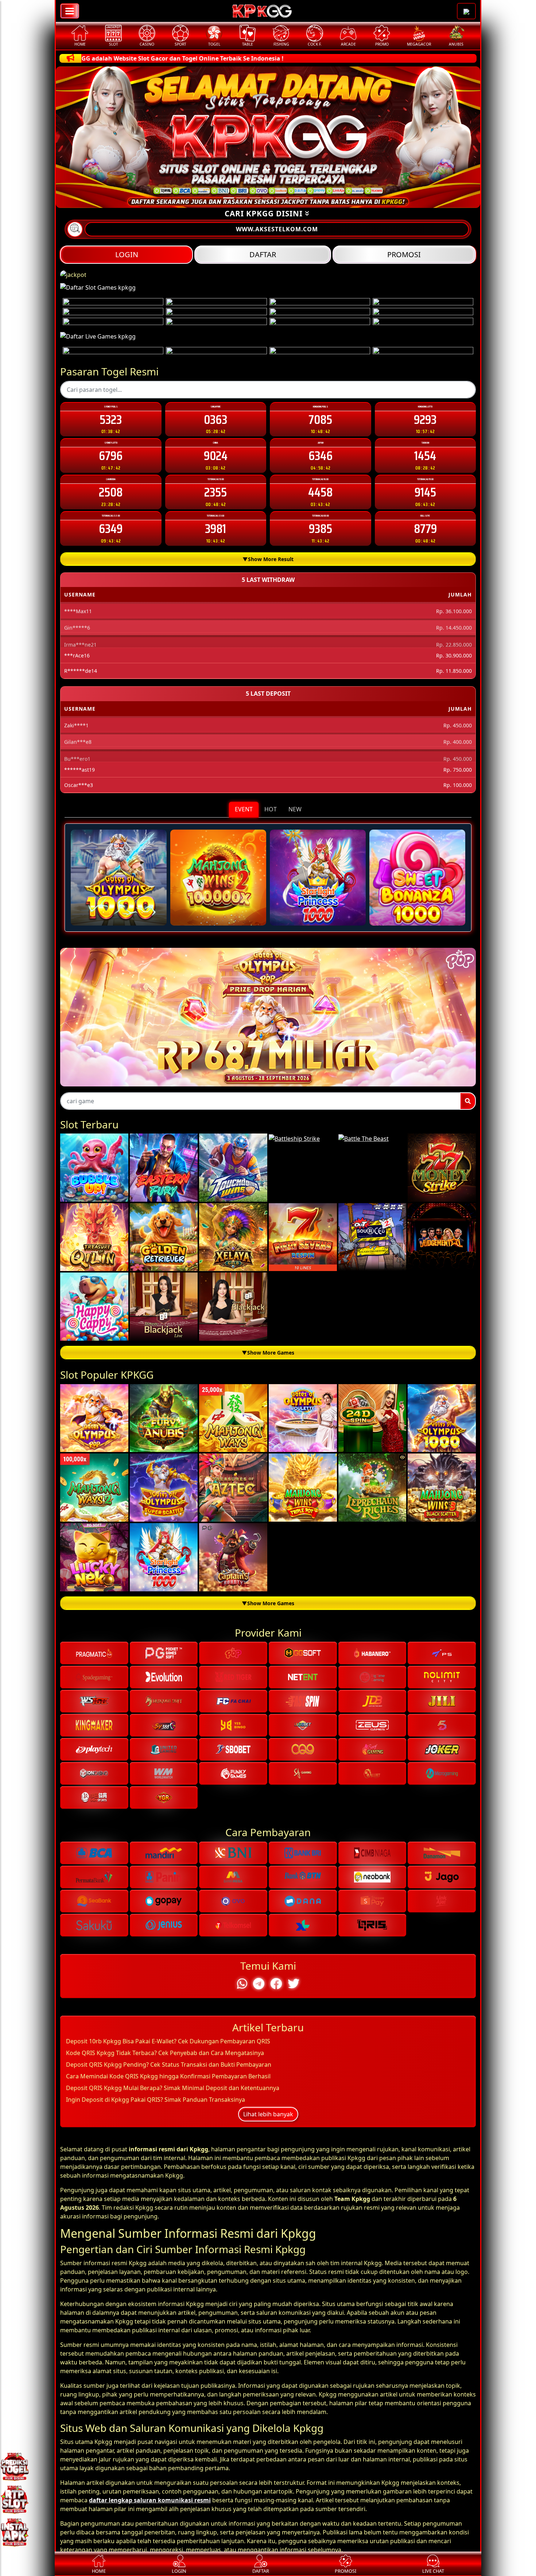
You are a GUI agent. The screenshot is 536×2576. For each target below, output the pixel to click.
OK (268, 1424)
